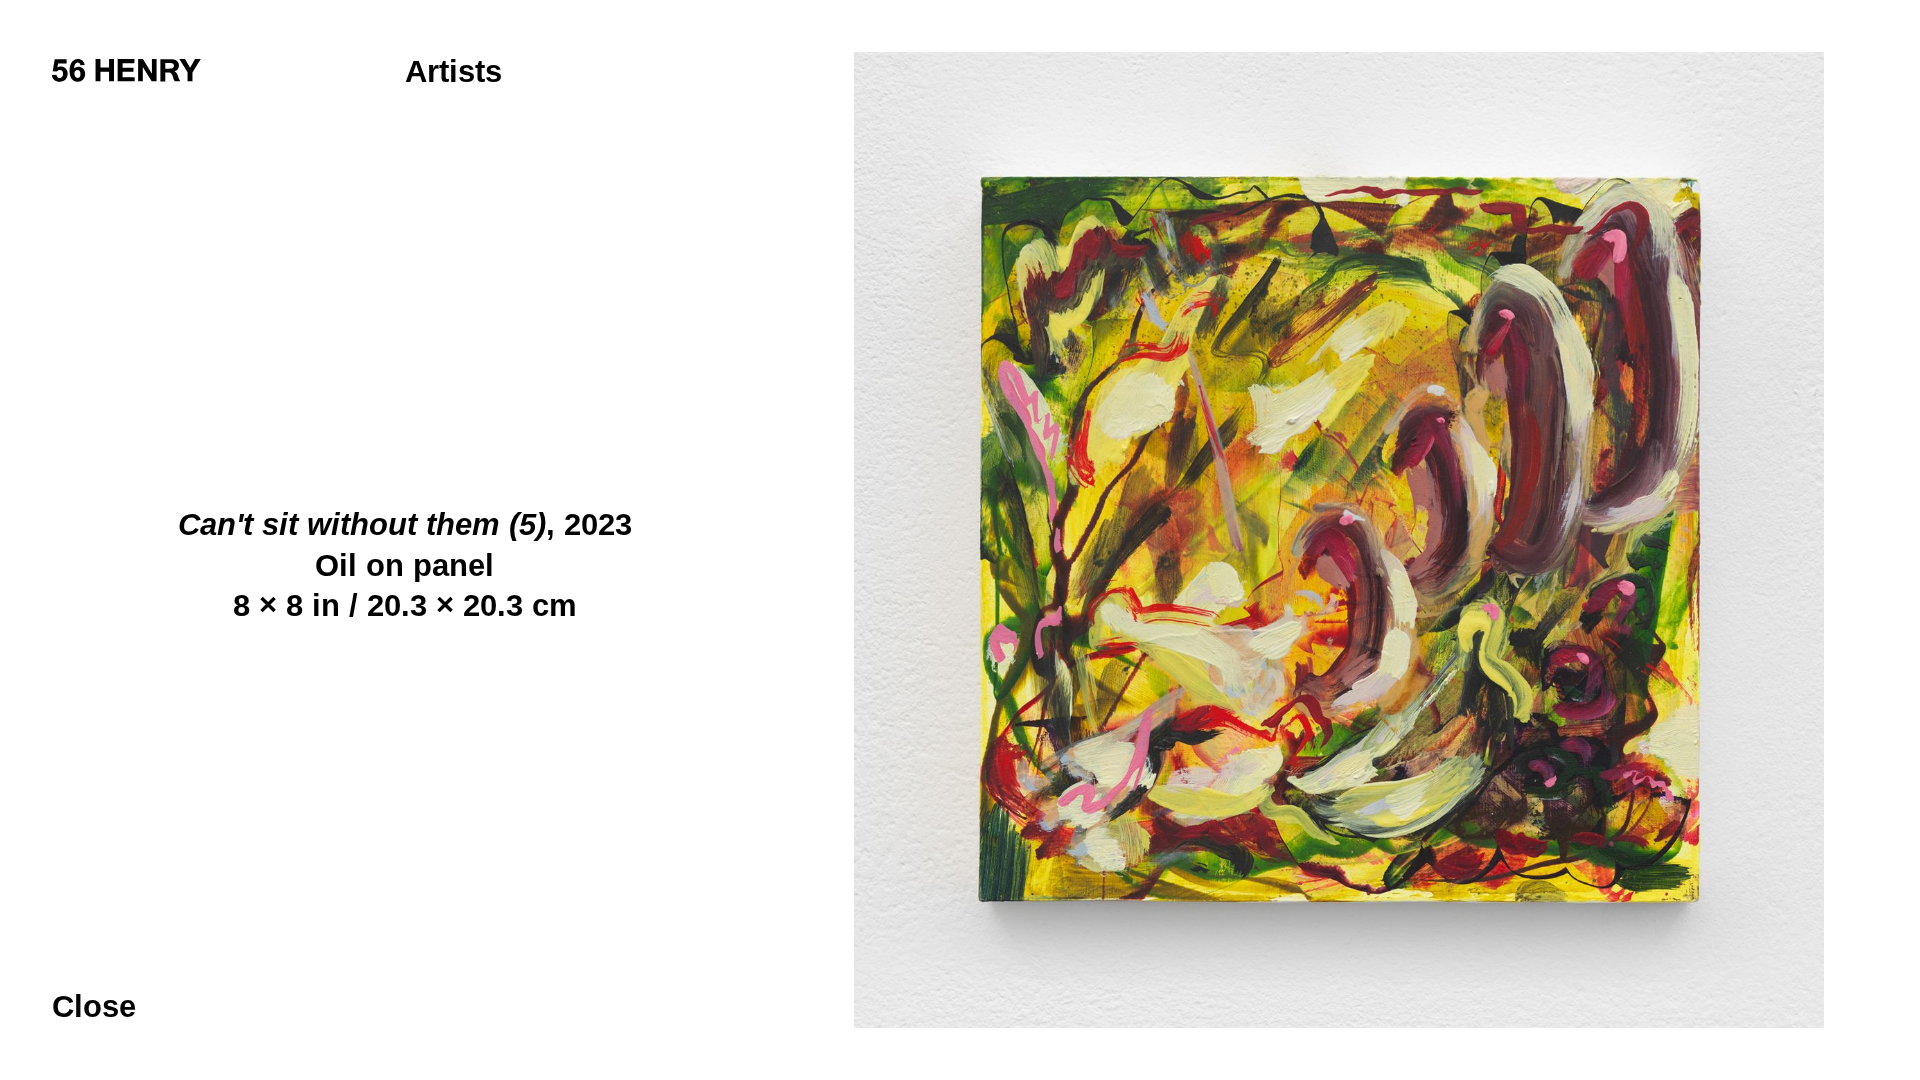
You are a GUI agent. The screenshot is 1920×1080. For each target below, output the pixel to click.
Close (94, 1006)
